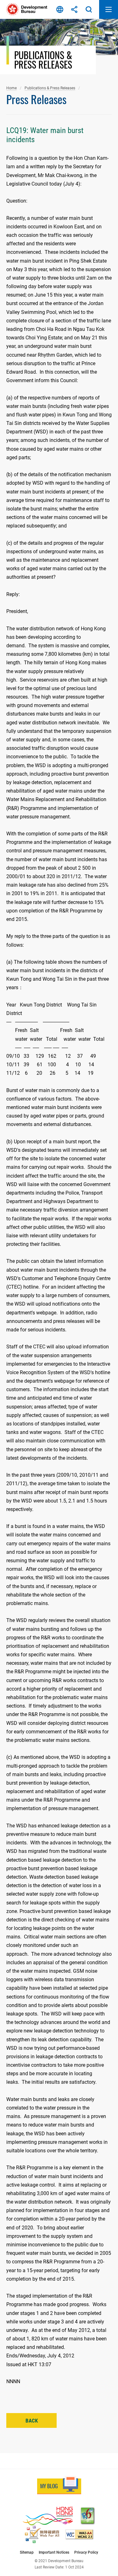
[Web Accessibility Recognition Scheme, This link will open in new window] (42, 2534)
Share (74, 9)
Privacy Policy (86, 2552)
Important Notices (54, 2552)
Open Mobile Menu (109, 9)
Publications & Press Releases (50, 88)
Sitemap (27, 2552)
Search (89, 9)
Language (60, 9)
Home (11, 88)
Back (32, 2421)
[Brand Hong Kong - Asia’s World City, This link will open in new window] (48, 2516)
